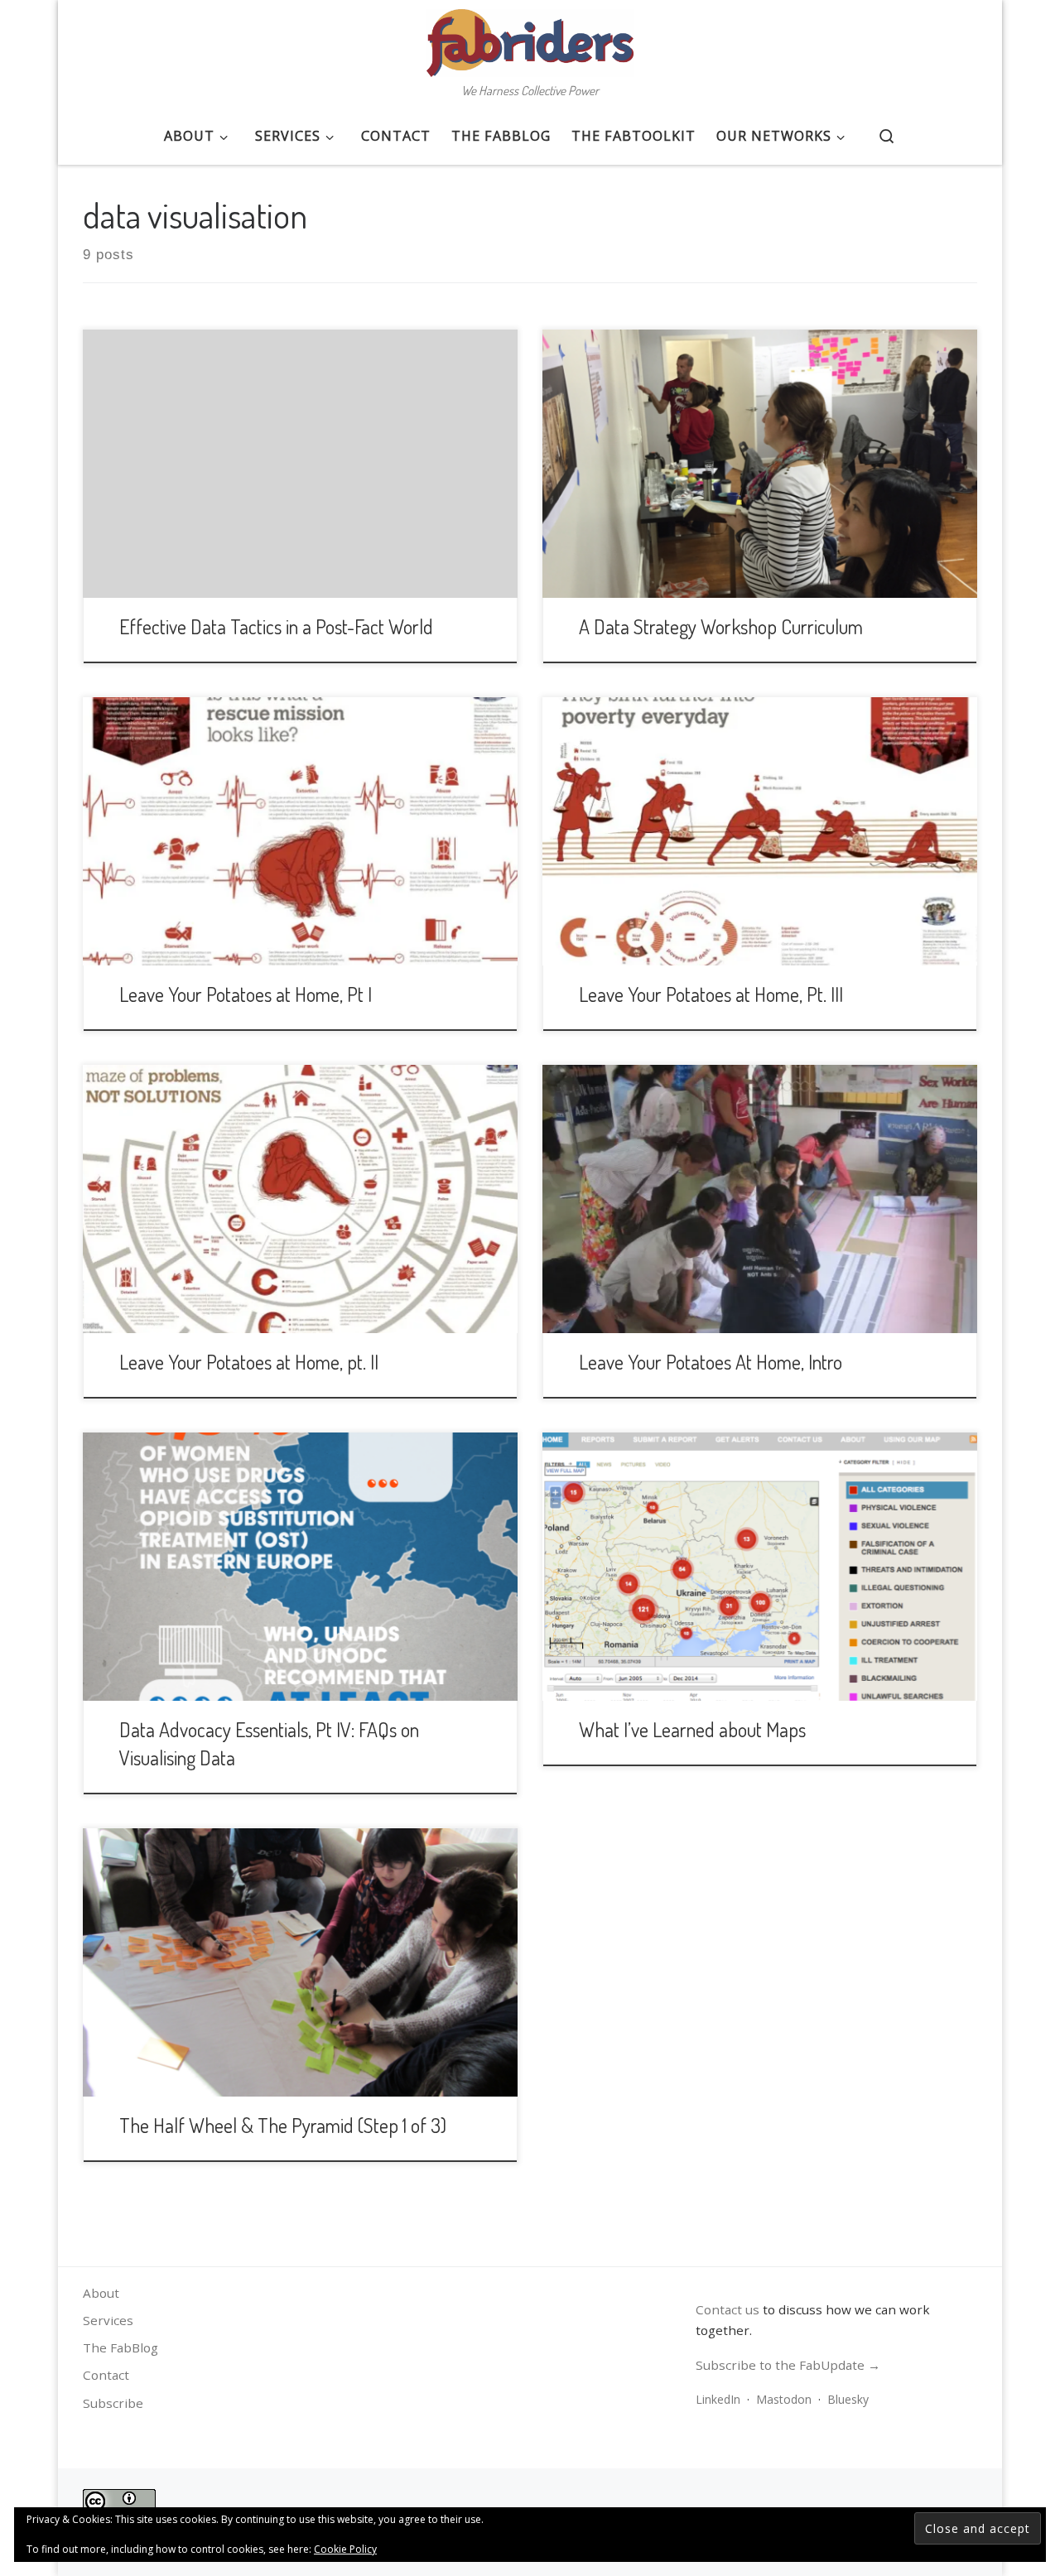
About (101, 2293)
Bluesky (848, 2399)
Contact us (728, 2309)
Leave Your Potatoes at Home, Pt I (246, 994)
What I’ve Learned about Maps (692, 1729)
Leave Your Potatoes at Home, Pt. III (711, 994)
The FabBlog (120, 2347)
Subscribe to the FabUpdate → (788, 2365)
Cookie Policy (345, 2549)
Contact (106, 2375)
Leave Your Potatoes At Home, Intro (711, 1362)
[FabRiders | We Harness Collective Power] (530, 38)
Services (108, 2320)
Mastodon (784, 2399)
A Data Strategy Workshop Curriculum (721, 626)
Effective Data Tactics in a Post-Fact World (276, 626)
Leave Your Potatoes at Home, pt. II (249, 1362)
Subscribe (113, 2403)
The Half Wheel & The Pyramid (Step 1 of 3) (283, 2125)
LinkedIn (718, 2399)
